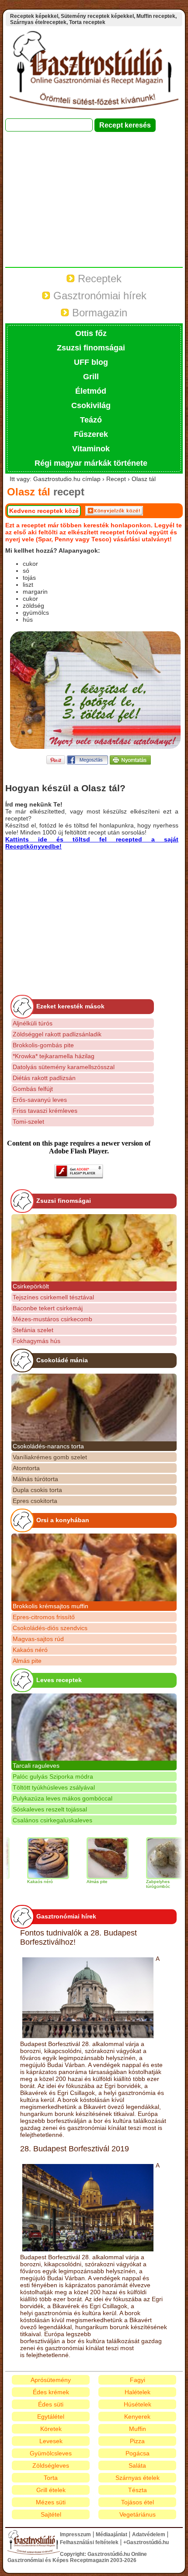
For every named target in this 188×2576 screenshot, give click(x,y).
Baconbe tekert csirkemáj (48, 1308)
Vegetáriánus (138, 2514)
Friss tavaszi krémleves (45, 1111)
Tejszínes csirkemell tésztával (53, 1297)
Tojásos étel (138, 2502)
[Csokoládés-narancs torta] (94, 1407)
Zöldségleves (51, 2465)
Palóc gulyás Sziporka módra (53, 1776)
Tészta (138, 2490)
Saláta (137, 2465)
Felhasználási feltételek (89, 2542)
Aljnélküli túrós (33, 1023)
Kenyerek (137, 2417)
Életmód (91, 391)
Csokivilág (91, 405)
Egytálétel (51, 2417)
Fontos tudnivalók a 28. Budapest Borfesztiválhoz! (78, 1937)
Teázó (91, 420)
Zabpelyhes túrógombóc (140, 1884)
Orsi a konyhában (63, 1520)
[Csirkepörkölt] (94, 1248)
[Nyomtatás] (130, 762)
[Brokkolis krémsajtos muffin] (94, 1567)
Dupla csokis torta (37, 1490)
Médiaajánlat (111, 2534)
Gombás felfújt (33, 1089)
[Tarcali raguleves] (94, 1727)
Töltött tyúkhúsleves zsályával (54, 1787)
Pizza (137, 2441)
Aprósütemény (51, 2380)
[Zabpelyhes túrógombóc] (149, 1858)
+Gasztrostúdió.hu (146, 2542)
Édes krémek (51, 2392)
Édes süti (51, 2404)
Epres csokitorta (35, 1501)
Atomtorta (26, 1468)
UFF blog (91, 362)
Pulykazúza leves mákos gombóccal (63, 1798)
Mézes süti (51, 2502)
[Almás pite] (89, 1858)
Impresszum (75, 2534)
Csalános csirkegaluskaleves (52, 1820)
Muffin (138, 2429)
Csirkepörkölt (31, 1286)
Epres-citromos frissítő (44, 1617)
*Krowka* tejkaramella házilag (54, 1056)
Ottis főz (91, 333)
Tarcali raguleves (36, 1766)
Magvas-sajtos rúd (38, 1639)
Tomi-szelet (28, 1122)
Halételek (138, 2392)
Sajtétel (51, 2514)
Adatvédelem (149, 2534)
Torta (51, 2478)
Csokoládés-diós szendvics (50, 1628)
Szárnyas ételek (138, 2478)
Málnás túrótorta (35, 1479)
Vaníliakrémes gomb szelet (50, 1457)
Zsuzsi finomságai (91, 348)
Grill (91, 377)
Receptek (98, 279)
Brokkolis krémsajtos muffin (50, 1606)
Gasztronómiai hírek (98, 296)
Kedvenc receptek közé (44, 511)
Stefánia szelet (33, 1330)
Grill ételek (51, 2490)
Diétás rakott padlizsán (44, 1078)
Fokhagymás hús (37, 1341)
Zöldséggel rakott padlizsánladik (57, 1034)
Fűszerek (91, 434)
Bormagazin (98, 313)
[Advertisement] (94, 204)
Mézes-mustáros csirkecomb (52, 1319)
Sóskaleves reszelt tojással (50, 1809)
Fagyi (138, 2380)
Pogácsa (138, 2453)
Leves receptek (59, 1680)
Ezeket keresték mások (70, 1006)
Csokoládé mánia (62, 1360)
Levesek (51, 2441)
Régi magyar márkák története (91, 463)
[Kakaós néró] (30, 1858)
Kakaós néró (30, 1650)
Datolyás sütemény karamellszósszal (64, 1067)
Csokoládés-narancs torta (48, 1446)
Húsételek (138, 2404)
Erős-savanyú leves (40, 1100)
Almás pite (27, 1661)
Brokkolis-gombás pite (43, 1045)
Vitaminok (91, 449)
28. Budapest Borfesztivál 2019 (75, 2149)
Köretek (51, 2429)
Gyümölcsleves (51, 2453)
